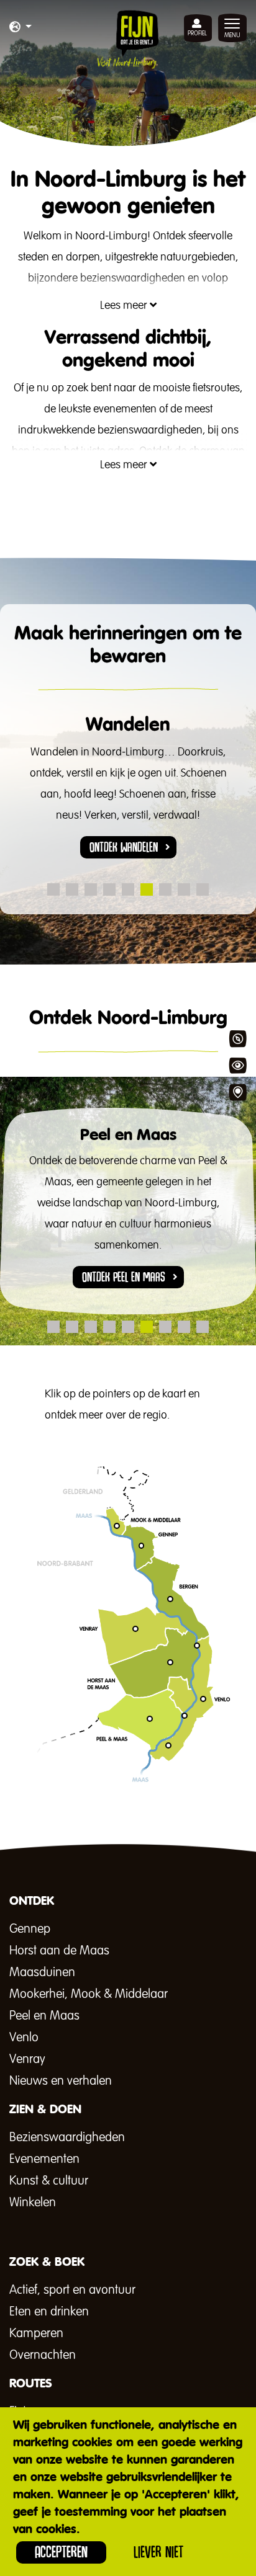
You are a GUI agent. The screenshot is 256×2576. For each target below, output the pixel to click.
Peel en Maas (44, 2016)
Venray (27, 2059)
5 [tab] (128, 889)
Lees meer (125, 306)
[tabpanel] (128, 796)
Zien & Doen (237, 1066)
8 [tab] (184, 889)
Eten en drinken (49, 2312)
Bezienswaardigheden (67, 2137)
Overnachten (43, 2355)
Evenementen (44, 2159)
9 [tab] (203, 889)
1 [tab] (53, 889)
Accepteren (61, 2552)
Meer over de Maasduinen (131, 1792)
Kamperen (36, 2333)
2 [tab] (72, 889)
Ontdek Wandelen (124, 847)
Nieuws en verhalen (61, 2081)
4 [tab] (109, 889)
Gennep (30, 1929)
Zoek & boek (237, 1092)
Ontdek (237, 1039)
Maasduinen (42, 1972)
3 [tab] (91, 889)
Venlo (24, 2038)
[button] (21, 28)
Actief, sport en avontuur (72, 2290)
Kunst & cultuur (49, 2181)
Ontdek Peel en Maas (124, 1277)
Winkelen (33, 2203)
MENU (232, 35)
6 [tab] (147, 889)
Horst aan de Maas (59, 1951)
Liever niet (158, 2552)
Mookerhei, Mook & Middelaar (89, 1994)
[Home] (128, 39)
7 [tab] (165, 889)
